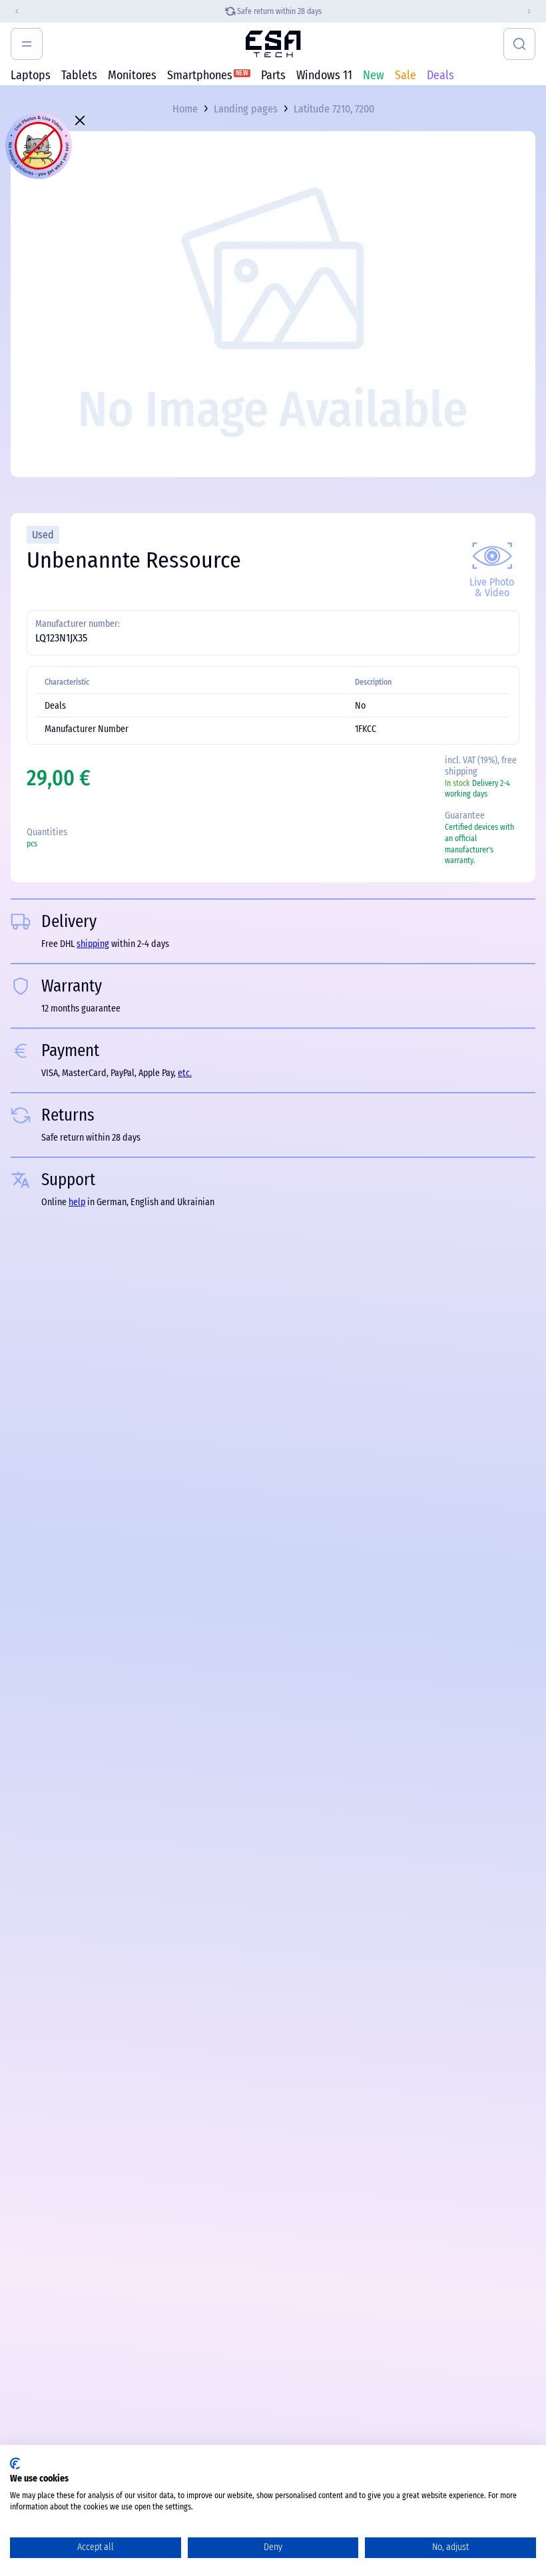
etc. (185, 1073)
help (77, 1202)
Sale (406, 75)
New (374, 75)
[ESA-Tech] (273, 44)
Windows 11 (324, 75)
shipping (93, 944)
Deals (440, 75)
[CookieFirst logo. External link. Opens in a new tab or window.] (15, 2464)
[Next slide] (535, 11)
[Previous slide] (11, 11)
